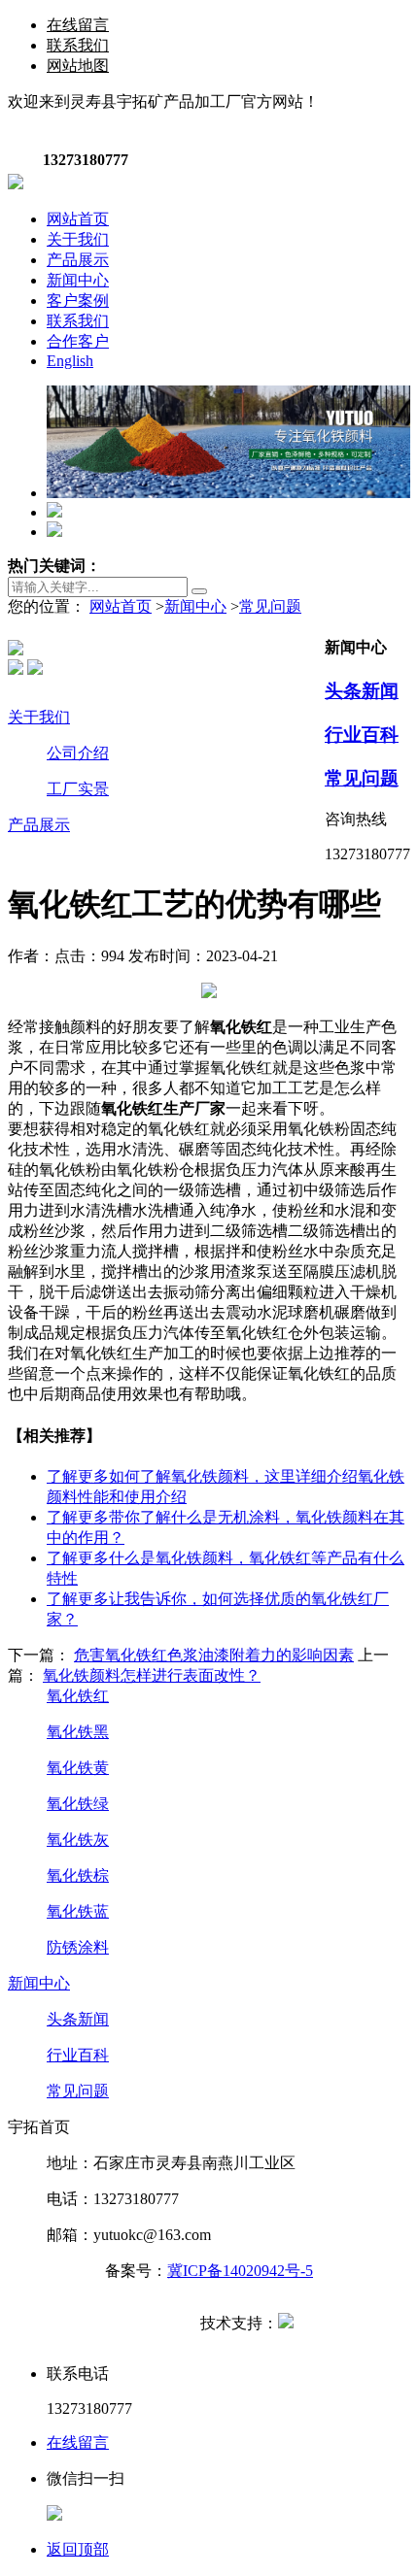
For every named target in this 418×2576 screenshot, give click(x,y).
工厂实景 (78, 789)
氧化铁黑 (78, 1732)
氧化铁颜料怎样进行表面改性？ (152, 1675)
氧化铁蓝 (78, 1911)
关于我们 (39, 717)
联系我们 (78, 45)
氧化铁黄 (78, 1768)
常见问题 (270, 606)
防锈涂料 (78, 1947)
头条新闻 (362, 691)
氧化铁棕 (78, 1875)
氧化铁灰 (78, 1840)
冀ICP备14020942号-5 (240, 2271)
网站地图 (78, 66)
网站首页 (121, 606)
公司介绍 (78, 753)
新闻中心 (195, 606)
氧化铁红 (78, 1696)
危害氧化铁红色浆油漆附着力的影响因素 (214, 1655)
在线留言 (78, 25)
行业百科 (362, 735)
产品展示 (39, 825)
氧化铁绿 (78, 1804)
